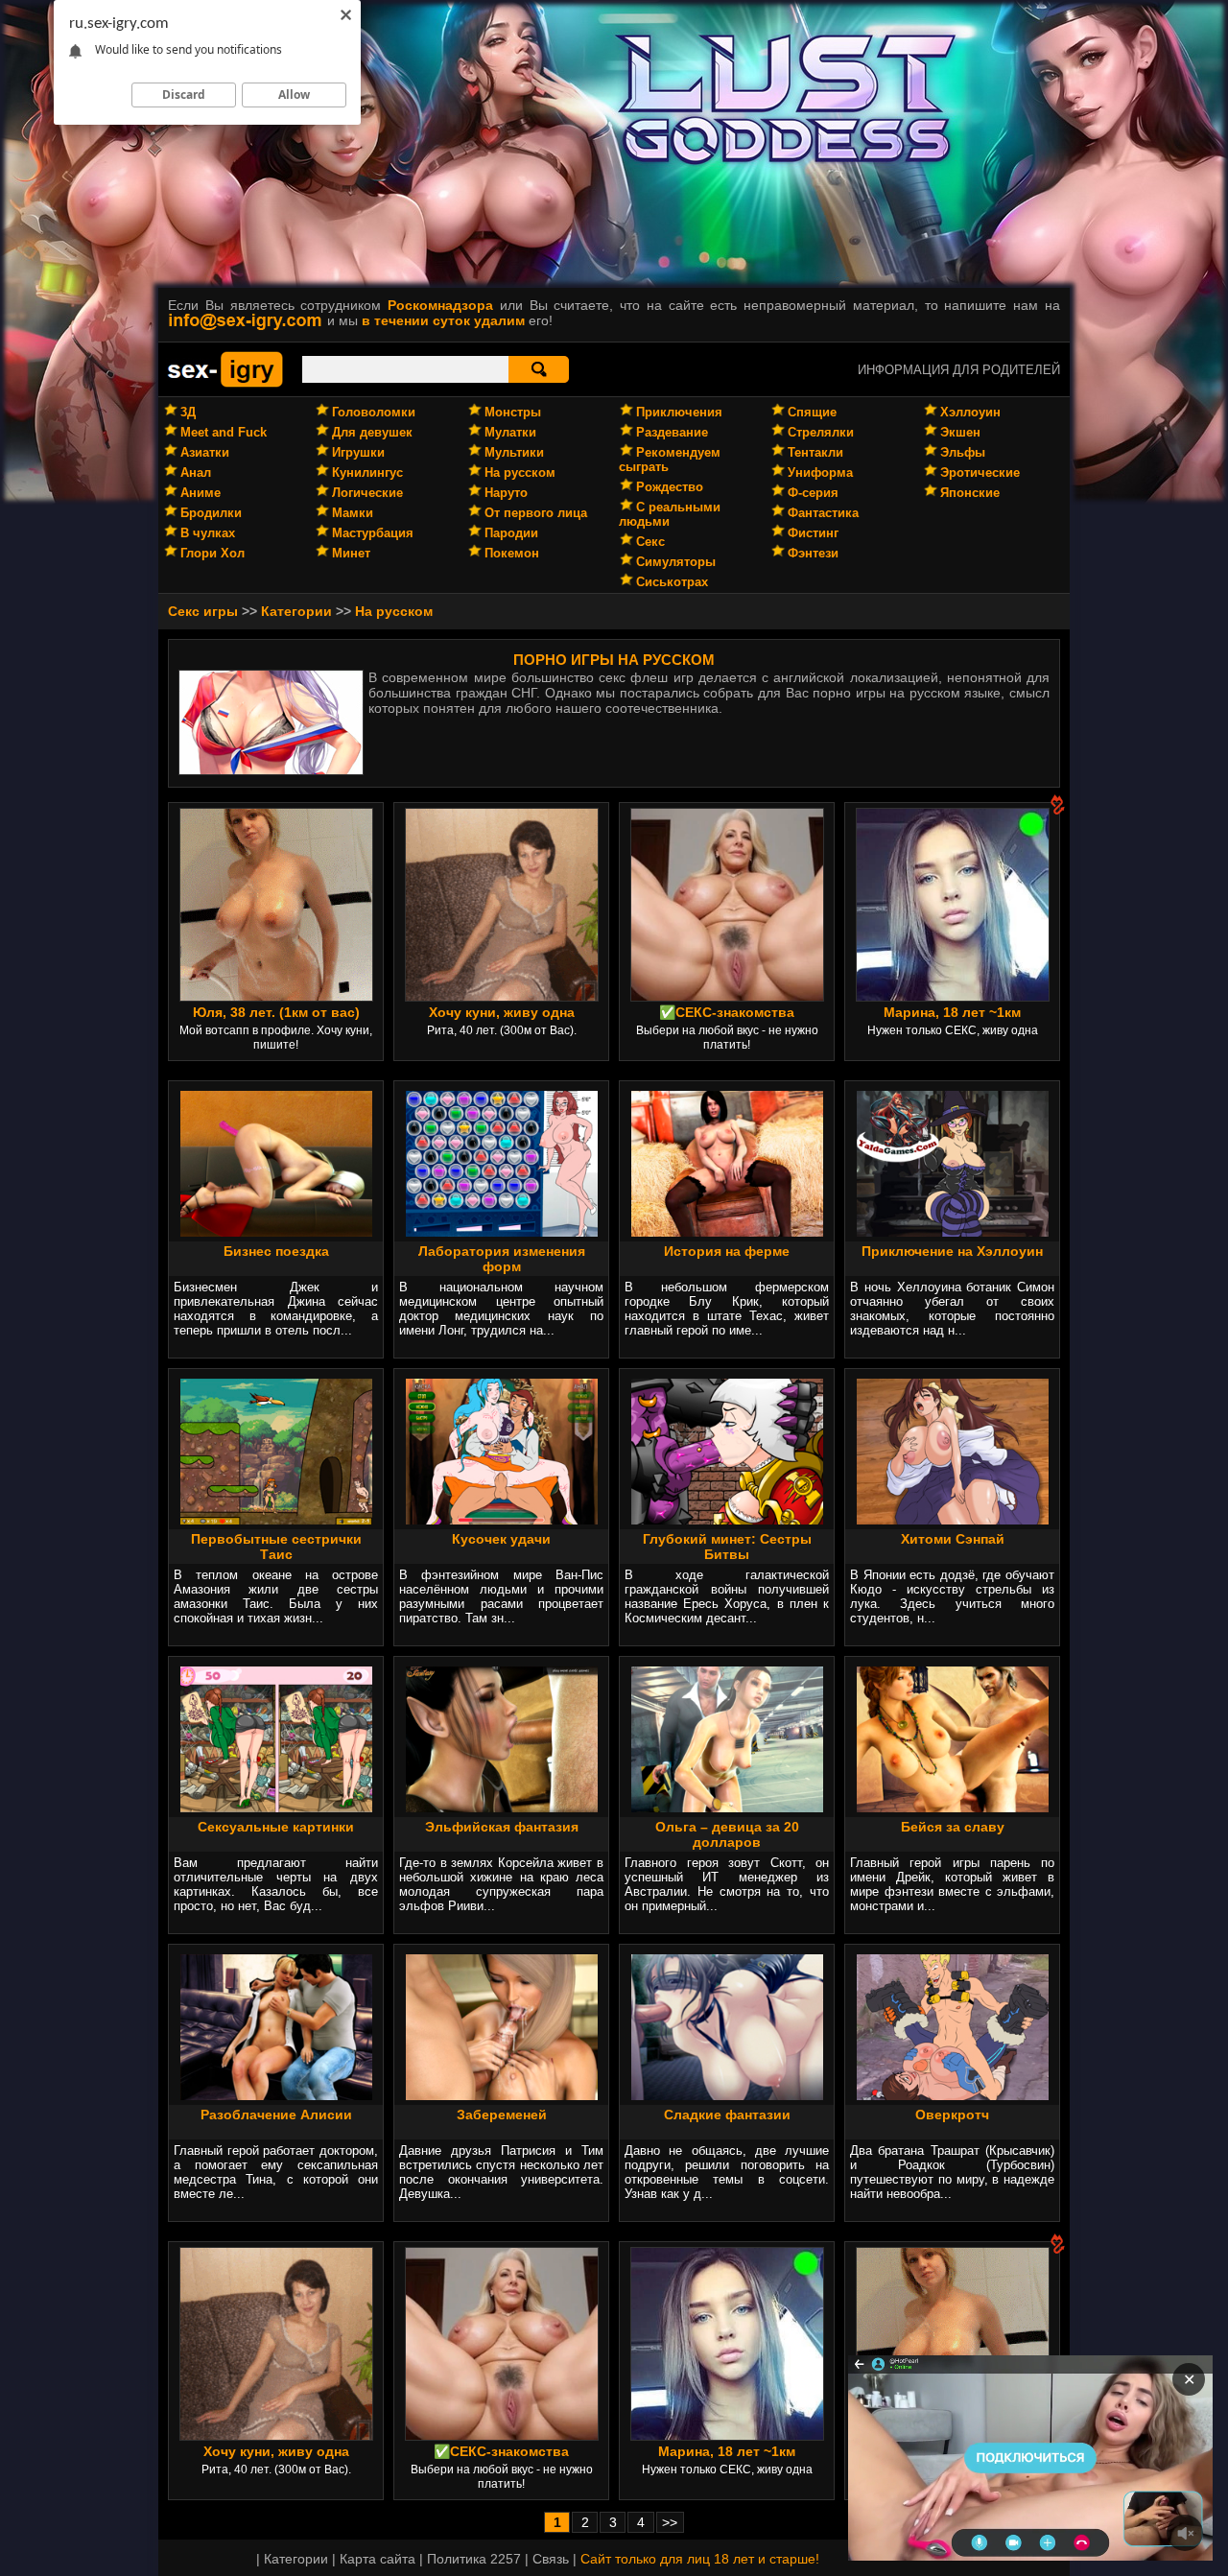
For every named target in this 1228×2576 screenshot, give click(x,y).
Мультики (514, 452)
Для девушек (372, 432)
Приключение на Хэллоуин (952, 1251)
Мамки (353, 513)
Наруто (506, 493)
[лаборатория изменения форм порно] (502, 1232)
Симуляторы (676, 562)
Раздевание (672, 432)
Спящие (812, 412)
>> (670, 2522)
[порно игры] (225, 384)
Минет (351, 553)
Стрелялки (821, 432)
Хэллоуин (970, 412)
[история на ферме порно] (727, 1232)
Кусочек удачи (501, 1539)
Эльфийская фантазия (502, 1827)
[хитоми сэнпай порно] (953, 1520)
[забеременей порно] (502, 2095)
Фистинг (813, 533)
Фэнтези (813, 553)
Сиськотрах (672, 582)
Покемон (512, 553)
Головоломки (374, 412)
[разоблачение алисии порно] (276, 2095)
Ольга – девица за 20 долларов (727, 1834)
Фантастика (823, 513)
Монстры (513, 412)
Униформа (820, 473)
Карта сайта (378, 2559)
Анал (196, 473)
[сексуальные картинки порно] (276, 1808)
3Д (188, 412)
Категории (296, 611)
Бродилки (211, 513)
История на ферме (727, 1251)
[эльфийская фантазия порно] (502, 1808)
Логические (367, 493)
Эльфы (963, 452)
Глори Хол (213, 553)
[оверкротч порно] (953, 2095)
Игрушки (358, 452)
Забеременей (502, 2115)
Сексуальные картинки (276, 1827)
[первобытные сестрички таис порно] (276, 1520)
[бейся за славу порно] (953, 1808)
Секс (650, 542)
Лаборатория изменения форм (502, 1259)
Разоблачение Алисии (276, 2115)
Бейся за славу (953, 1827)
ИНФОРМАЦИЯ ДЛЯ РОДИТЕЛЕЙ (959, 370)
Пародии (511, 533)
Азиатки (205, 452)
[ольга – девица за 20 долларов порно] (727, 1808)
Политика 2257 (474, 2559)
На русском (520, 473)
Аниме (201, 493)
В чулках (208, 533)
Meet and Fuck (224, 432)
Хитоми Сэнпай (953, 1539)
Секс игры (203, 611)
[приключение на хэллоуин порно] (953, 1232)
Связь (551, 2559)
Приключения (679, 412)
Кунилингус (367, 473)
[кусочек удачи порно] (502, 1520)
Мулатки (510, 432)
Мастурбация (373, 533)
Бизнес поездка (276, 1251)
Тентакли (815, 452)
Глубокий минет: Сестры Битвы (727, 1547)
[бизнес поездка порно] (276, 1232)
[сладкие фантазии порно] (727, 2095)
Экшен (960, 432)
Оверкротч (952, 2115)
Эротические (980, 473)
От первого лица (536, 513)
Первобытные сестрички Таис (276, 1547)
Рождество (670, 487)
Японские (970, 493)
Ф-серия (813, 493)
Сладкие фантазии (727, 2115)
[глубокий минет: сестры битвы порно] (727, 1520)
